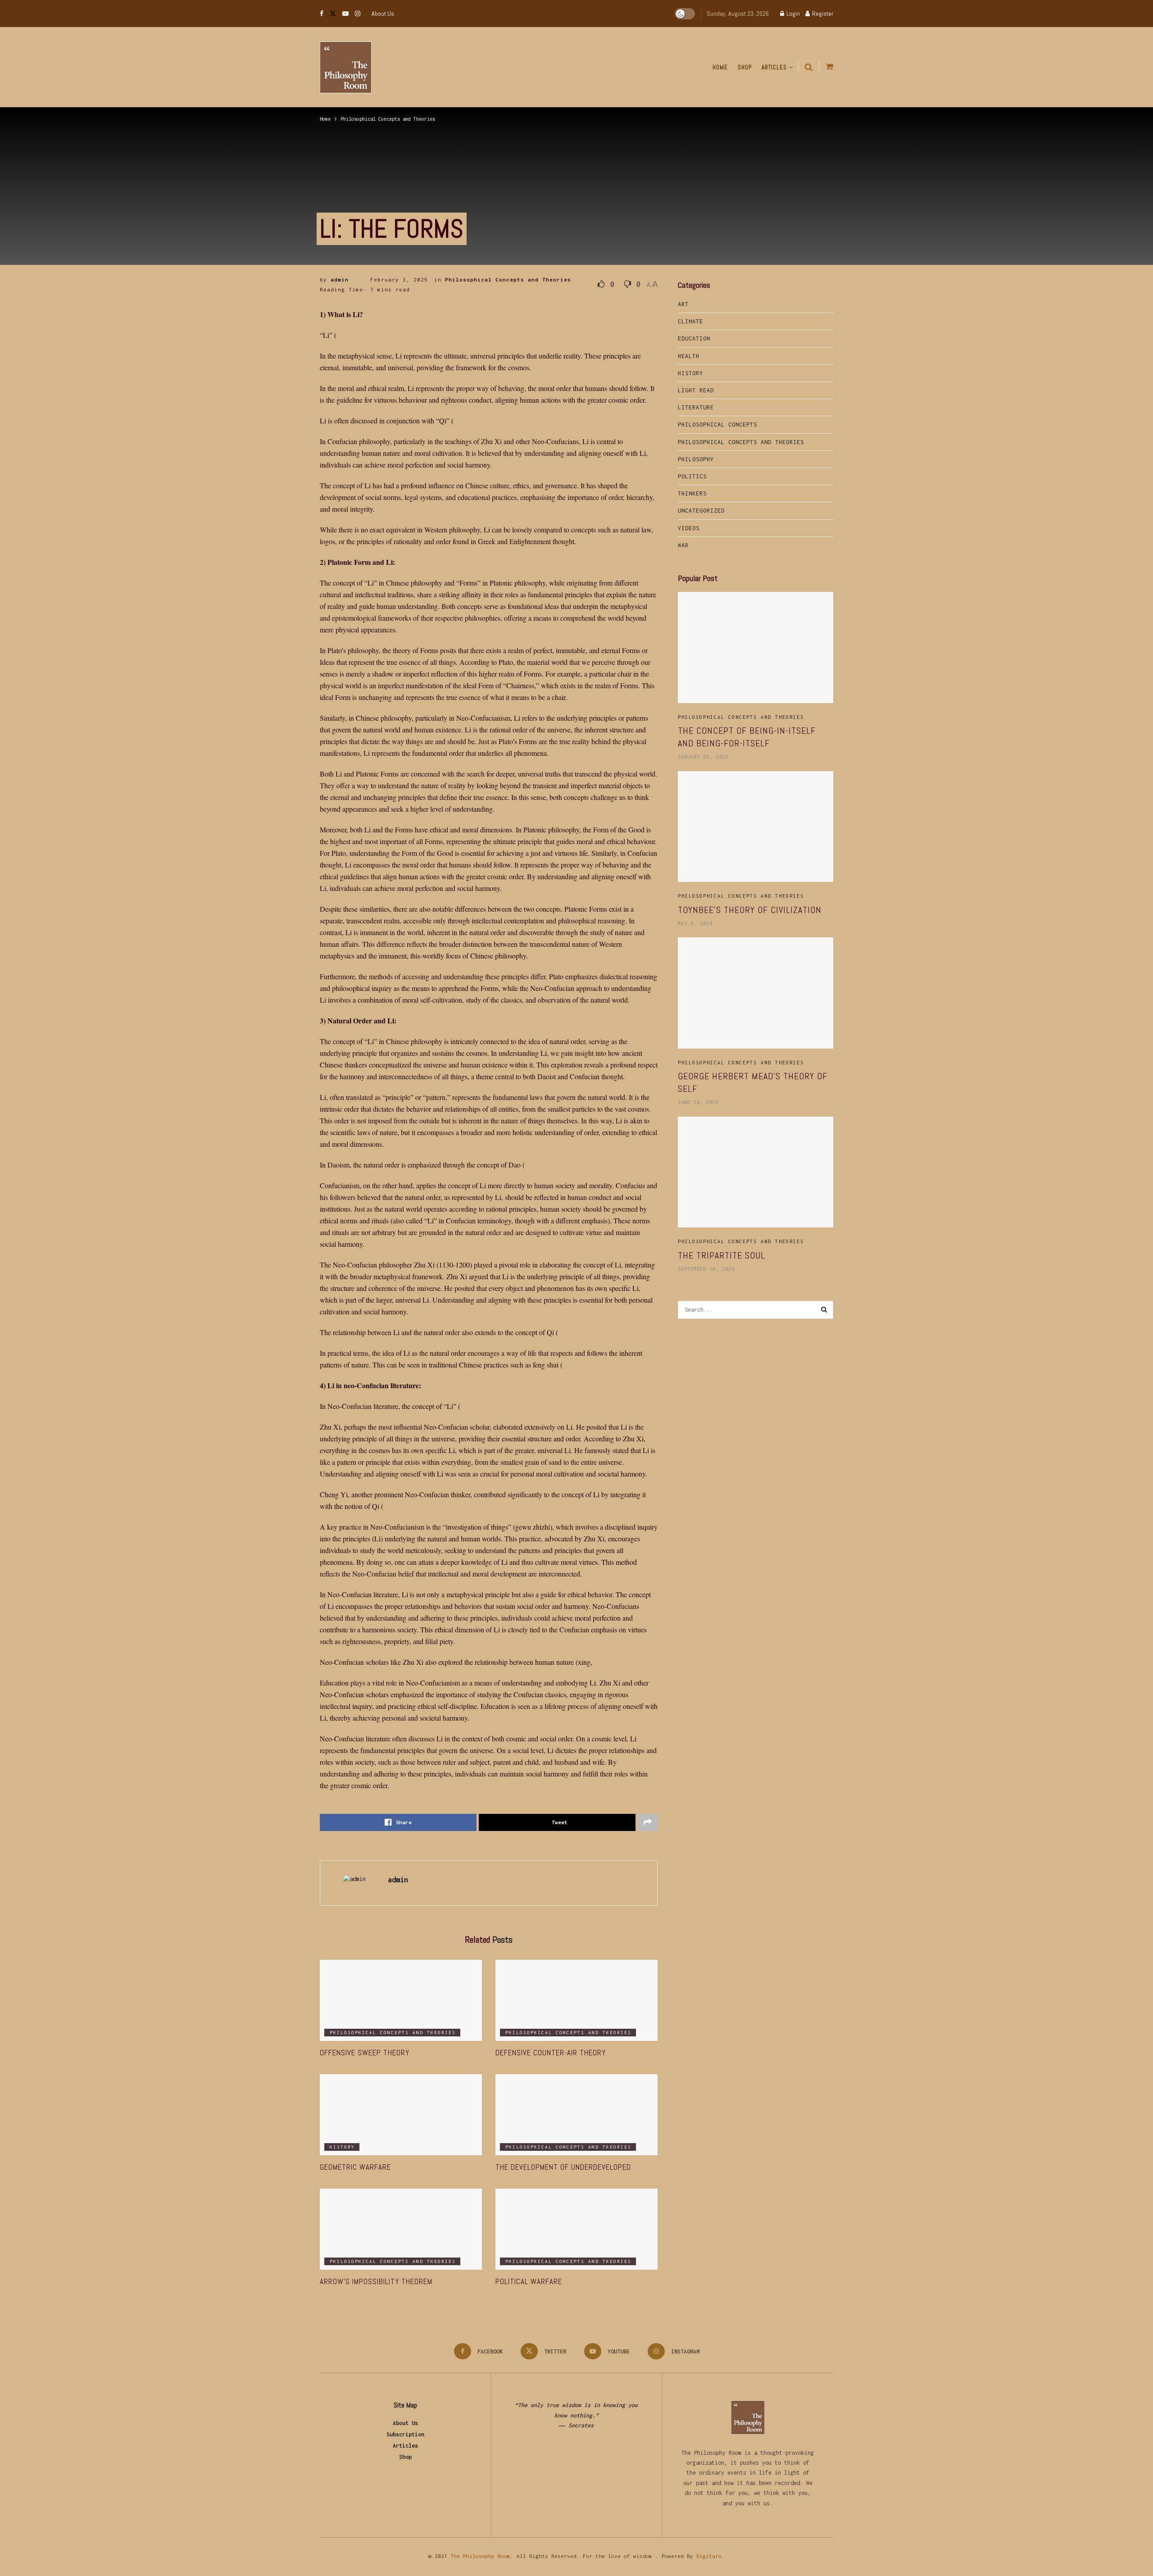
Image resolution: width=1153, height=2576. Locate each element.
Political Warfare (529, 2281)
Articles (774, 67)
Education (694, 338)
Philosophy (696, 459)
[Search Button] (809, 67)
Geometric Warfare (355, 2167)
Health (689, 356)
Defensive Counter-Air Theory (551, 2053)
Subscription (405, 2434)
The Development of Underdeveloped (563, 2167)
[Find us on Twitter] (333, 14)
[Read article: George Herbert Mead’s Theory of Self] (756, 993)
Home (720, 67)
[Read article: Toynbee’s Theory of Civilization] (756, 827)
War (683, 545)
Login (792, 14)
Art (683, 304)
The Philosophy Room (480, 2556)
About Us (383, 14)
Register (822, 14)
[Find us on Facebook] (322, 14)
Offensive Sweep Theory (365, 2053)
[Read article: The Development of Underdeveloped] (576, 2115)
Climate (690, 321)
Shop (745, 67)
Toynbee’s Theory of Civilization (750, 910)
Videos (689, 528)
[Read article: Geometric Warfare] (401, 2115)
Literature (696, 407)
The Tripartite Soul (722, 1255)
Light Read (696, 390)
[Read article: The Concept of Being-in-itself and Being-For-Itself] (756, 647)
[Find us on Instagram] (358, 14)
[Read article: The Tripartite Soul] (756, 1172)
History (342, 2147)
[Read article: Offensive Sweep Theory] (401, 2000)
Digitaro (709, 2556)
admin (340, 279)
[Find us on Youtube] (345, 14)
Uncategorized (701, 511)
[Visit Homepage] (346, 67)
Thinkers (692, 493)
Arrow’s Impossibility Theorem (376, 2281)
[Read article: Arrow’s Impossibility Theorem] (401, 2229)
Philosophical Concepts (717, 425)
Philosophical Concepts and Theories (388, 119)
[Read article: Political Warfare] (576, 2229)
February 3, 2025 (399, 279)
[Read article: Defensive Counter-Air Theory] (576, 2000)
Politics (692, 476)
